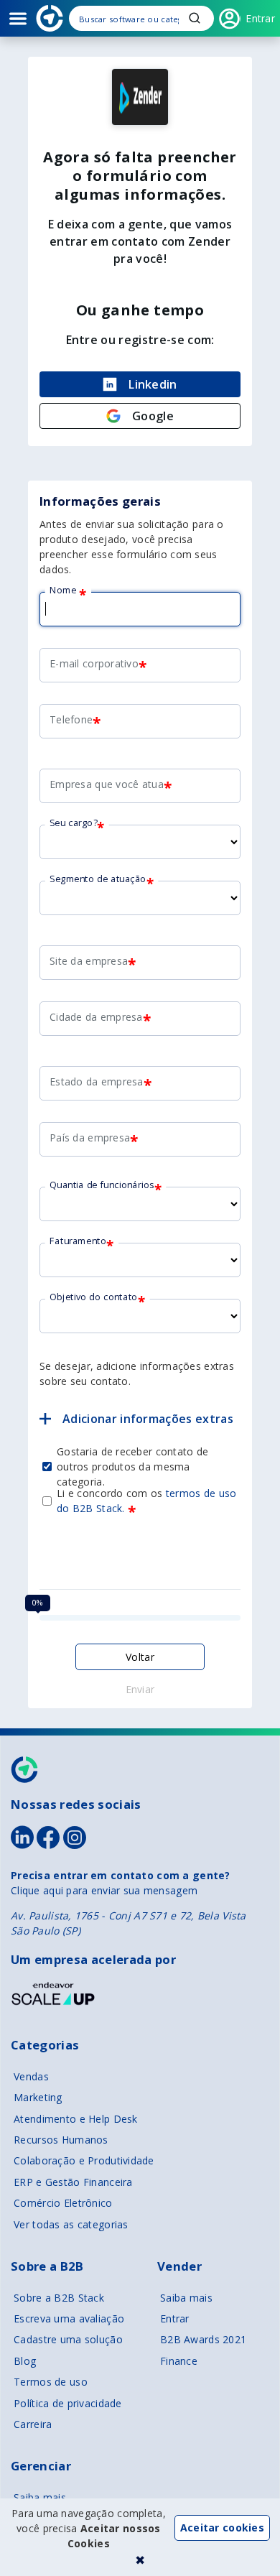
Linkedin (153, 384)
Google (153, 416)
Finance (179, 2361)
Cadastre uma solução (68, 2339)
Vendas (31, 2076)
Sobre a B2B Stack (59, 2298)
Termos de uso (51, 2382)
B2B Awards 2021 (203, 2339)
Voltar (140, 1657)
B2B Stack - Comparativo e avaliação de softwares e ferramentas (50, 18)
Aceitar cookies (222, 2528)
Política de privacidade (67, 2403)
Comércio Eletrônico (63, 2203)
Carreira (33, 2424)
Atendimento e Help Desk (75, 2119)
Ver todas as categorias (71, 2224)
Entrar (175, 2318)
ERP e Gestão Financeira (73, 2182)
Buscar (195, 18)
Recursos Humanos (61, 2140)
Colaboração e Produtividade (84, 2160)
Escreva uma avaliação (69, 2318)
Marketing (38, 2097)
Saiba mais (186, 2298)
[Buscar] (141, 18)
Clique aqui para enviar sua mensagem (104, 1890)
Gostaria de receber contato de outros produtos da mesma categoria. (132, 1466)
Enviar (140, 1689)
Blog (25, 2361)
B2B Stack (25, 1770)
